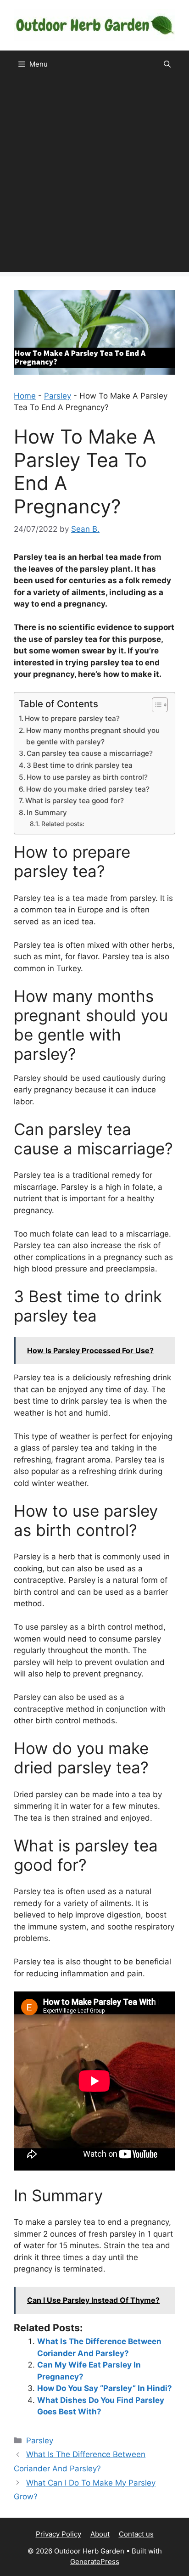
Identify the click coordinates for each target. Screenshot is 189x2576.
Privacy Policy (58, 2534)
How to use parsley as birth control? (87, 777)
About (100, 2534)
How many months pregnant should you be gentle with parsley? (93, 736)
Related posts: (63, 824)
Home (25, 396)
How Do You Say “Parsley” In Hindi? (105, 2388)
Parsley (58, 396)
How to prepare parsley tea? (72, 718)
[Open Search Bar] (167, 64)
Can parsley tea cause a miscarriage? (90, 753)
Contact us (136, 2534)
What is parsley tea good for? (75, 801)
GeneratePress (95, 2562)
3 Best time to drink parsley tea (80, 765)
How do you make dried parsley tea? (88, 789)
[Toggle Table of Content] (155, 705)
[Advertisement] (94, 177)
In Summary (47, 813)
